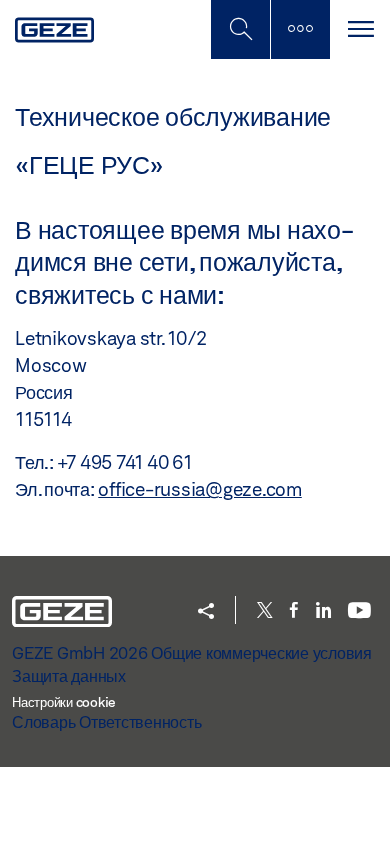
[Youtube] (359, 611)
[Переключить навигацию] (360, 29)
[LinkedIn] (323, 611)
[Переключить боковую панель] (300, 29)
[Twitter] (265, 611)
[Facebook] (294, 611)
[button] (206, 612)
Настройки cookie (63, 702)
